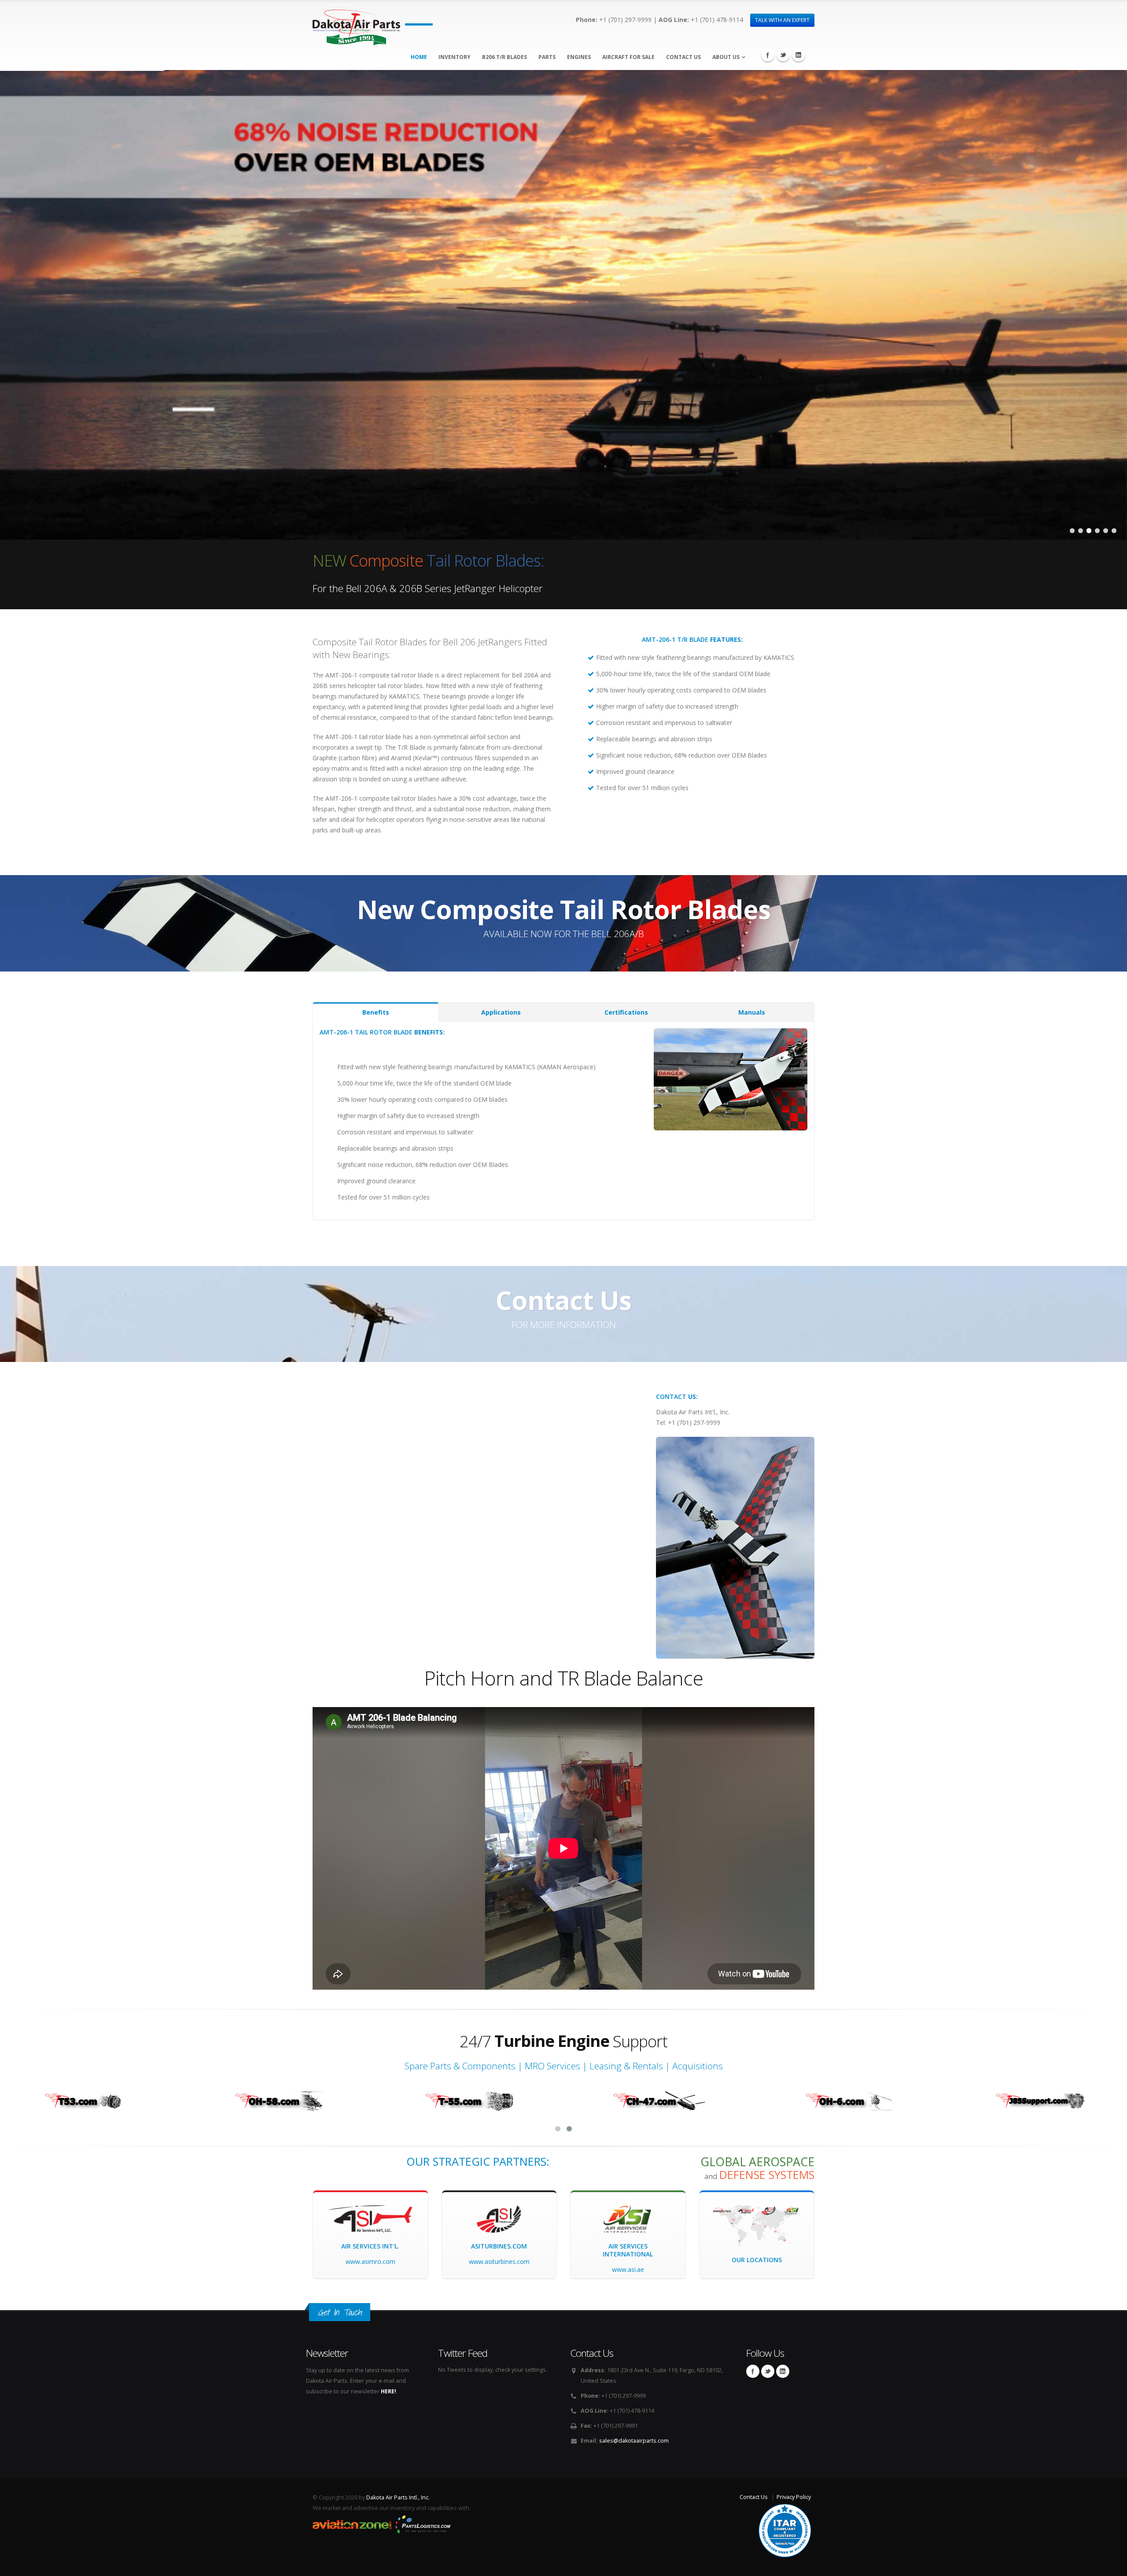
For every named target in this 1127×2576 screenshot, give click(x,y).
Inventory (455, 57)
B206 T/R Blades (505, 57)
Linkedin (799, 55)
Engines (579, 57)
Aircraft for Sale (628, 57)
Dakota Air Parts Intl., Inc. (398, 2497)
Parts (547, 57)
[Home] (356, 24)
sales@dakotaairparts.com (634, 2441)
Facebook (768, 55)
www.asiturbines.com (499, 2261)
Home (419, 57)
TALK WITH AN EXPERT (782, 20)
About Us (726, 57)
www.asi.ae (628, 2269)
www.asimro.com (370, 2261)
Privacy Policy (794, 2497)
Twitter (783, 55)
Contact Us (683, 57)
